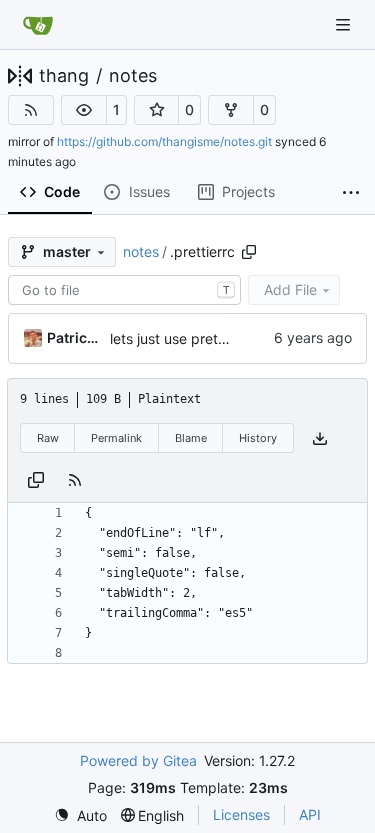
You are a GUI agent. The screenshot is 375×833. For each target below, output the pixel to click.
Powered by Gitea (138, 760)
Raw (48, 438)
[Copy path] (249, 252)
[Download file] (320, 438)
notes (133, 76)
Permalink (116, 438)
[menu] (80, 815)
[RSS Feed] (31, 110)
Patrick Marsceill (75, 337)
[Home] (38, 25)
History (258, 438)
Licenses (241, 814)
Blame (191, 438)
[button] (84, 110)
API (310, 814)
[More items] (351, 193)
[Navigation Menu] (345, 24)
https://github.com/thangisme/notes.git (164, 141)
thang (64, 76)
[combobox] (124, 290)
